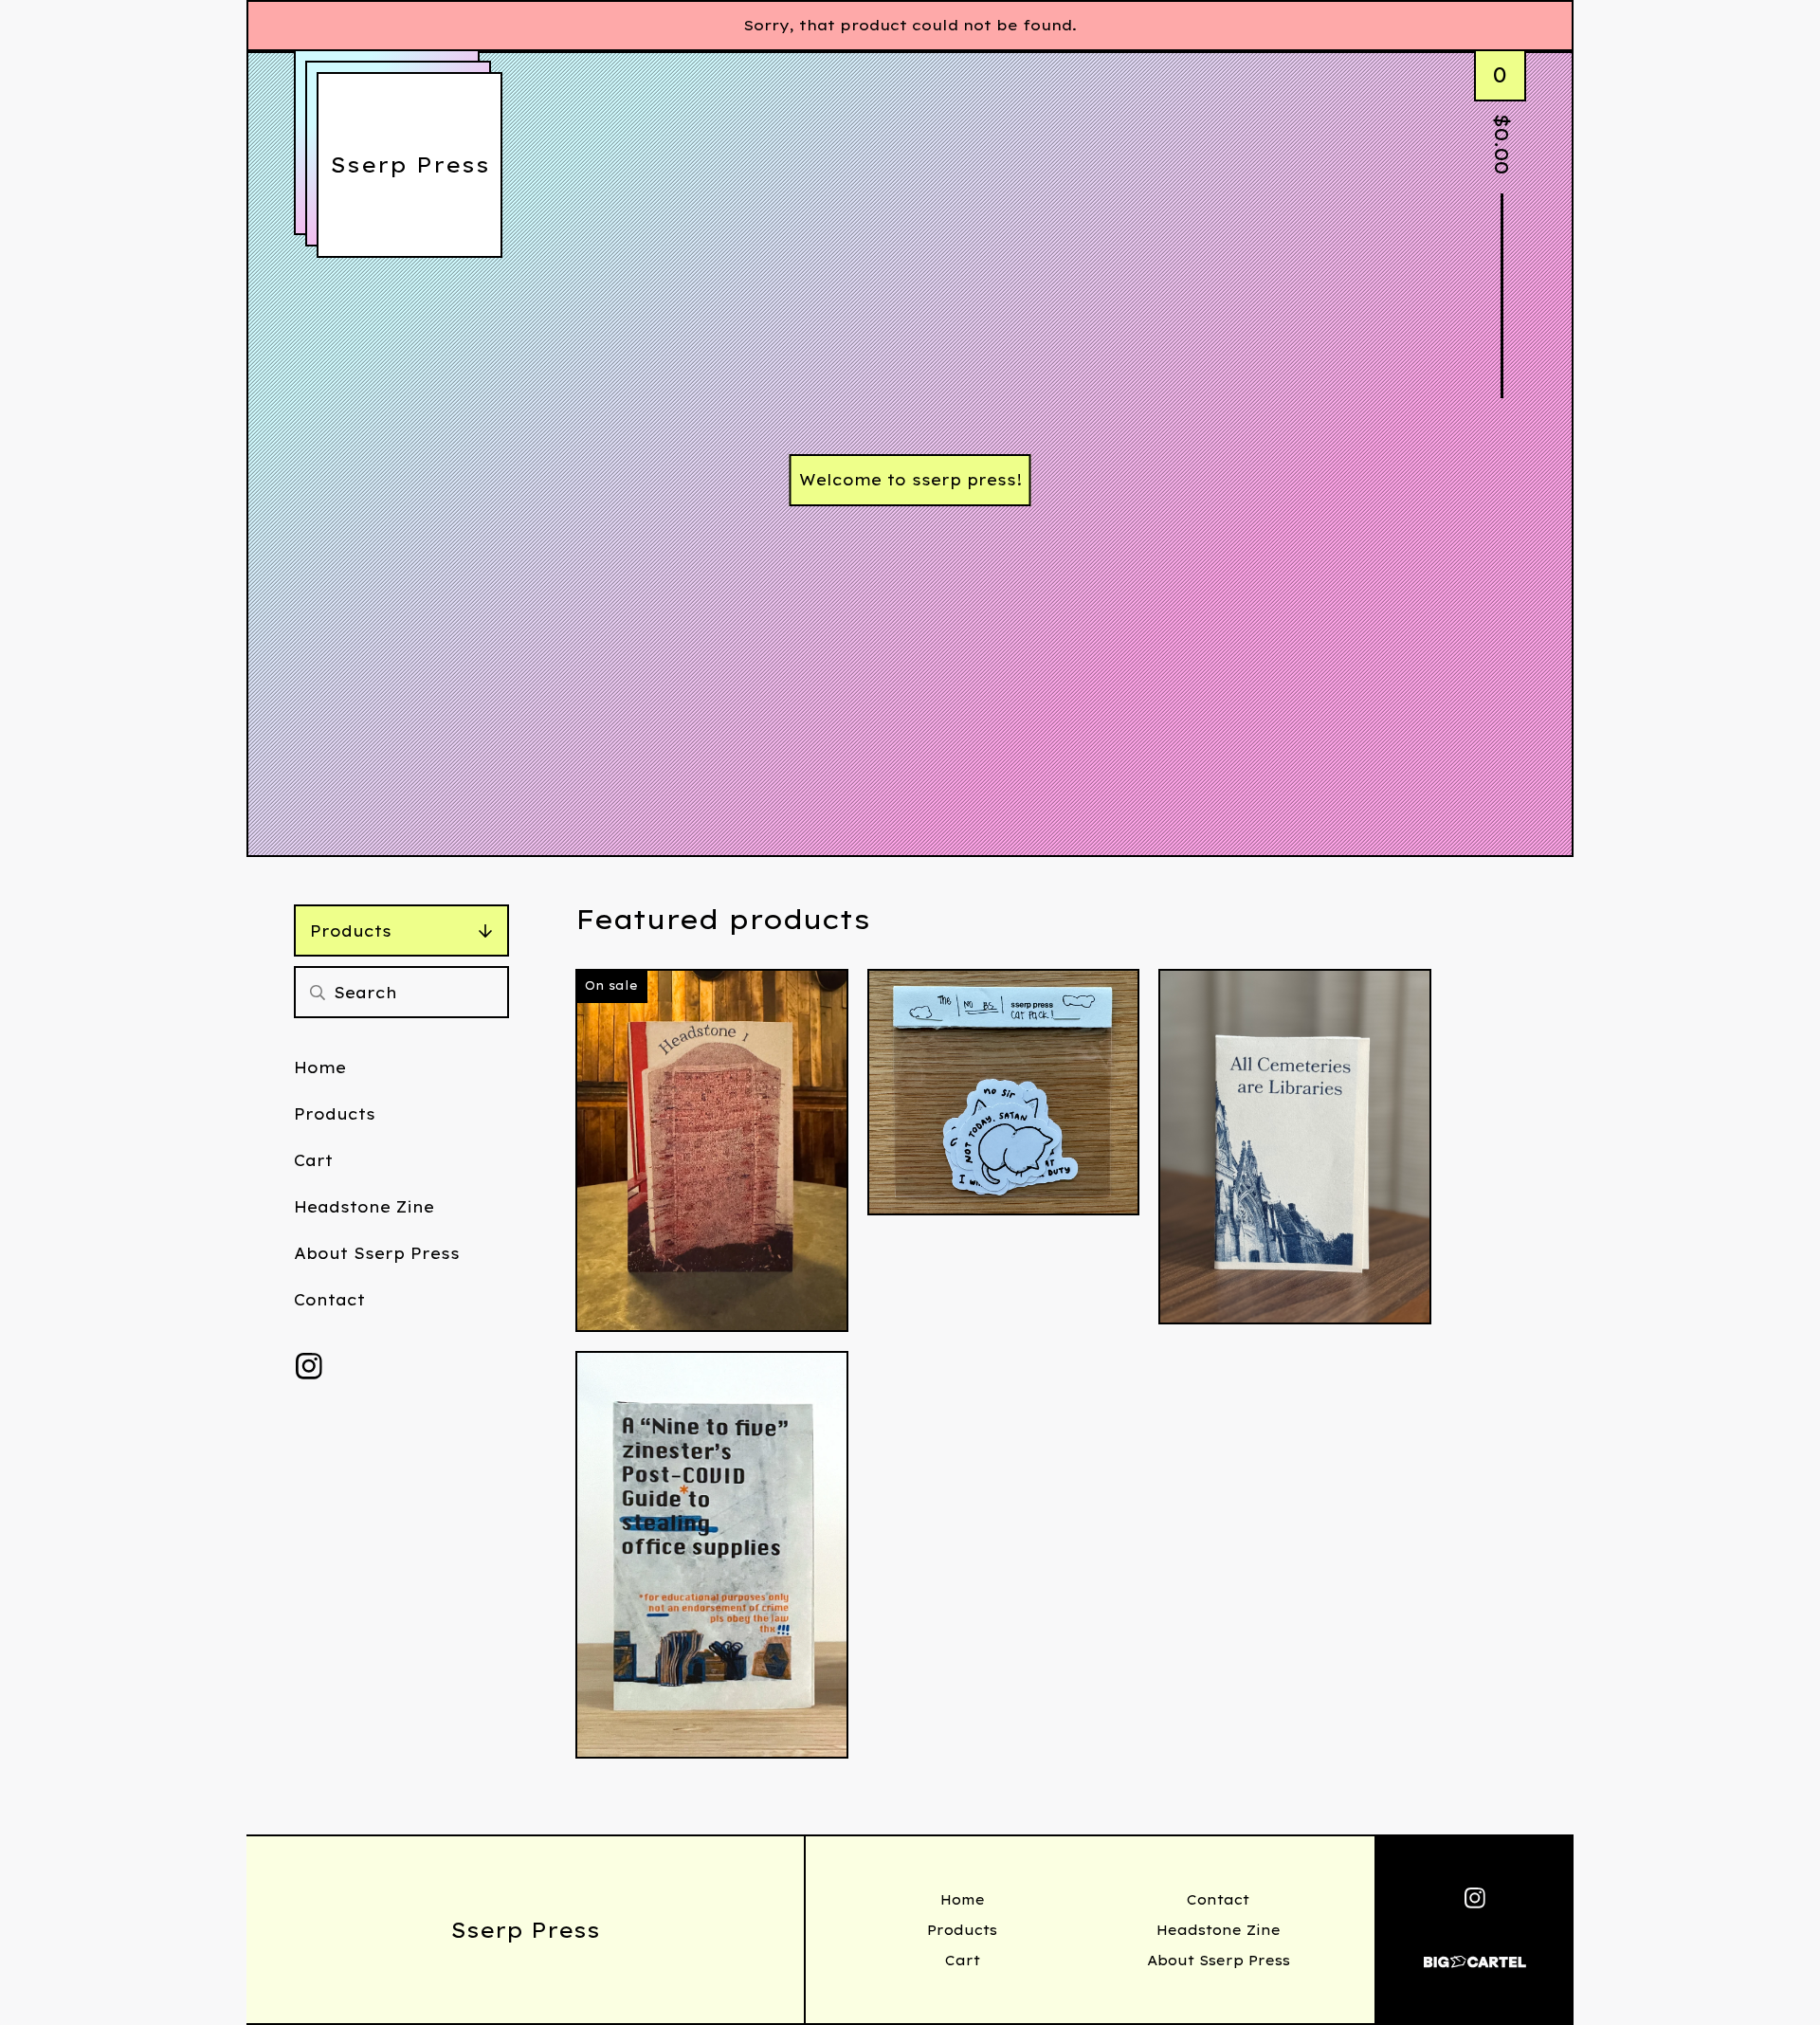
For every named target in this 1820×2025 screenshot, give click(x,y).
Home (320, 1067)
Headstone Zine (364, 1207)
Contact (329, 1300)
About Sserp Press (377, 1253)
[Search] (318, 992)
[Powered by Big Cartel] (1475, 1953)
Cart (313, 1160)
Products (351, 931)
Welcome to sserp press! (910, 480)
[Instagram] (309, 1366)
